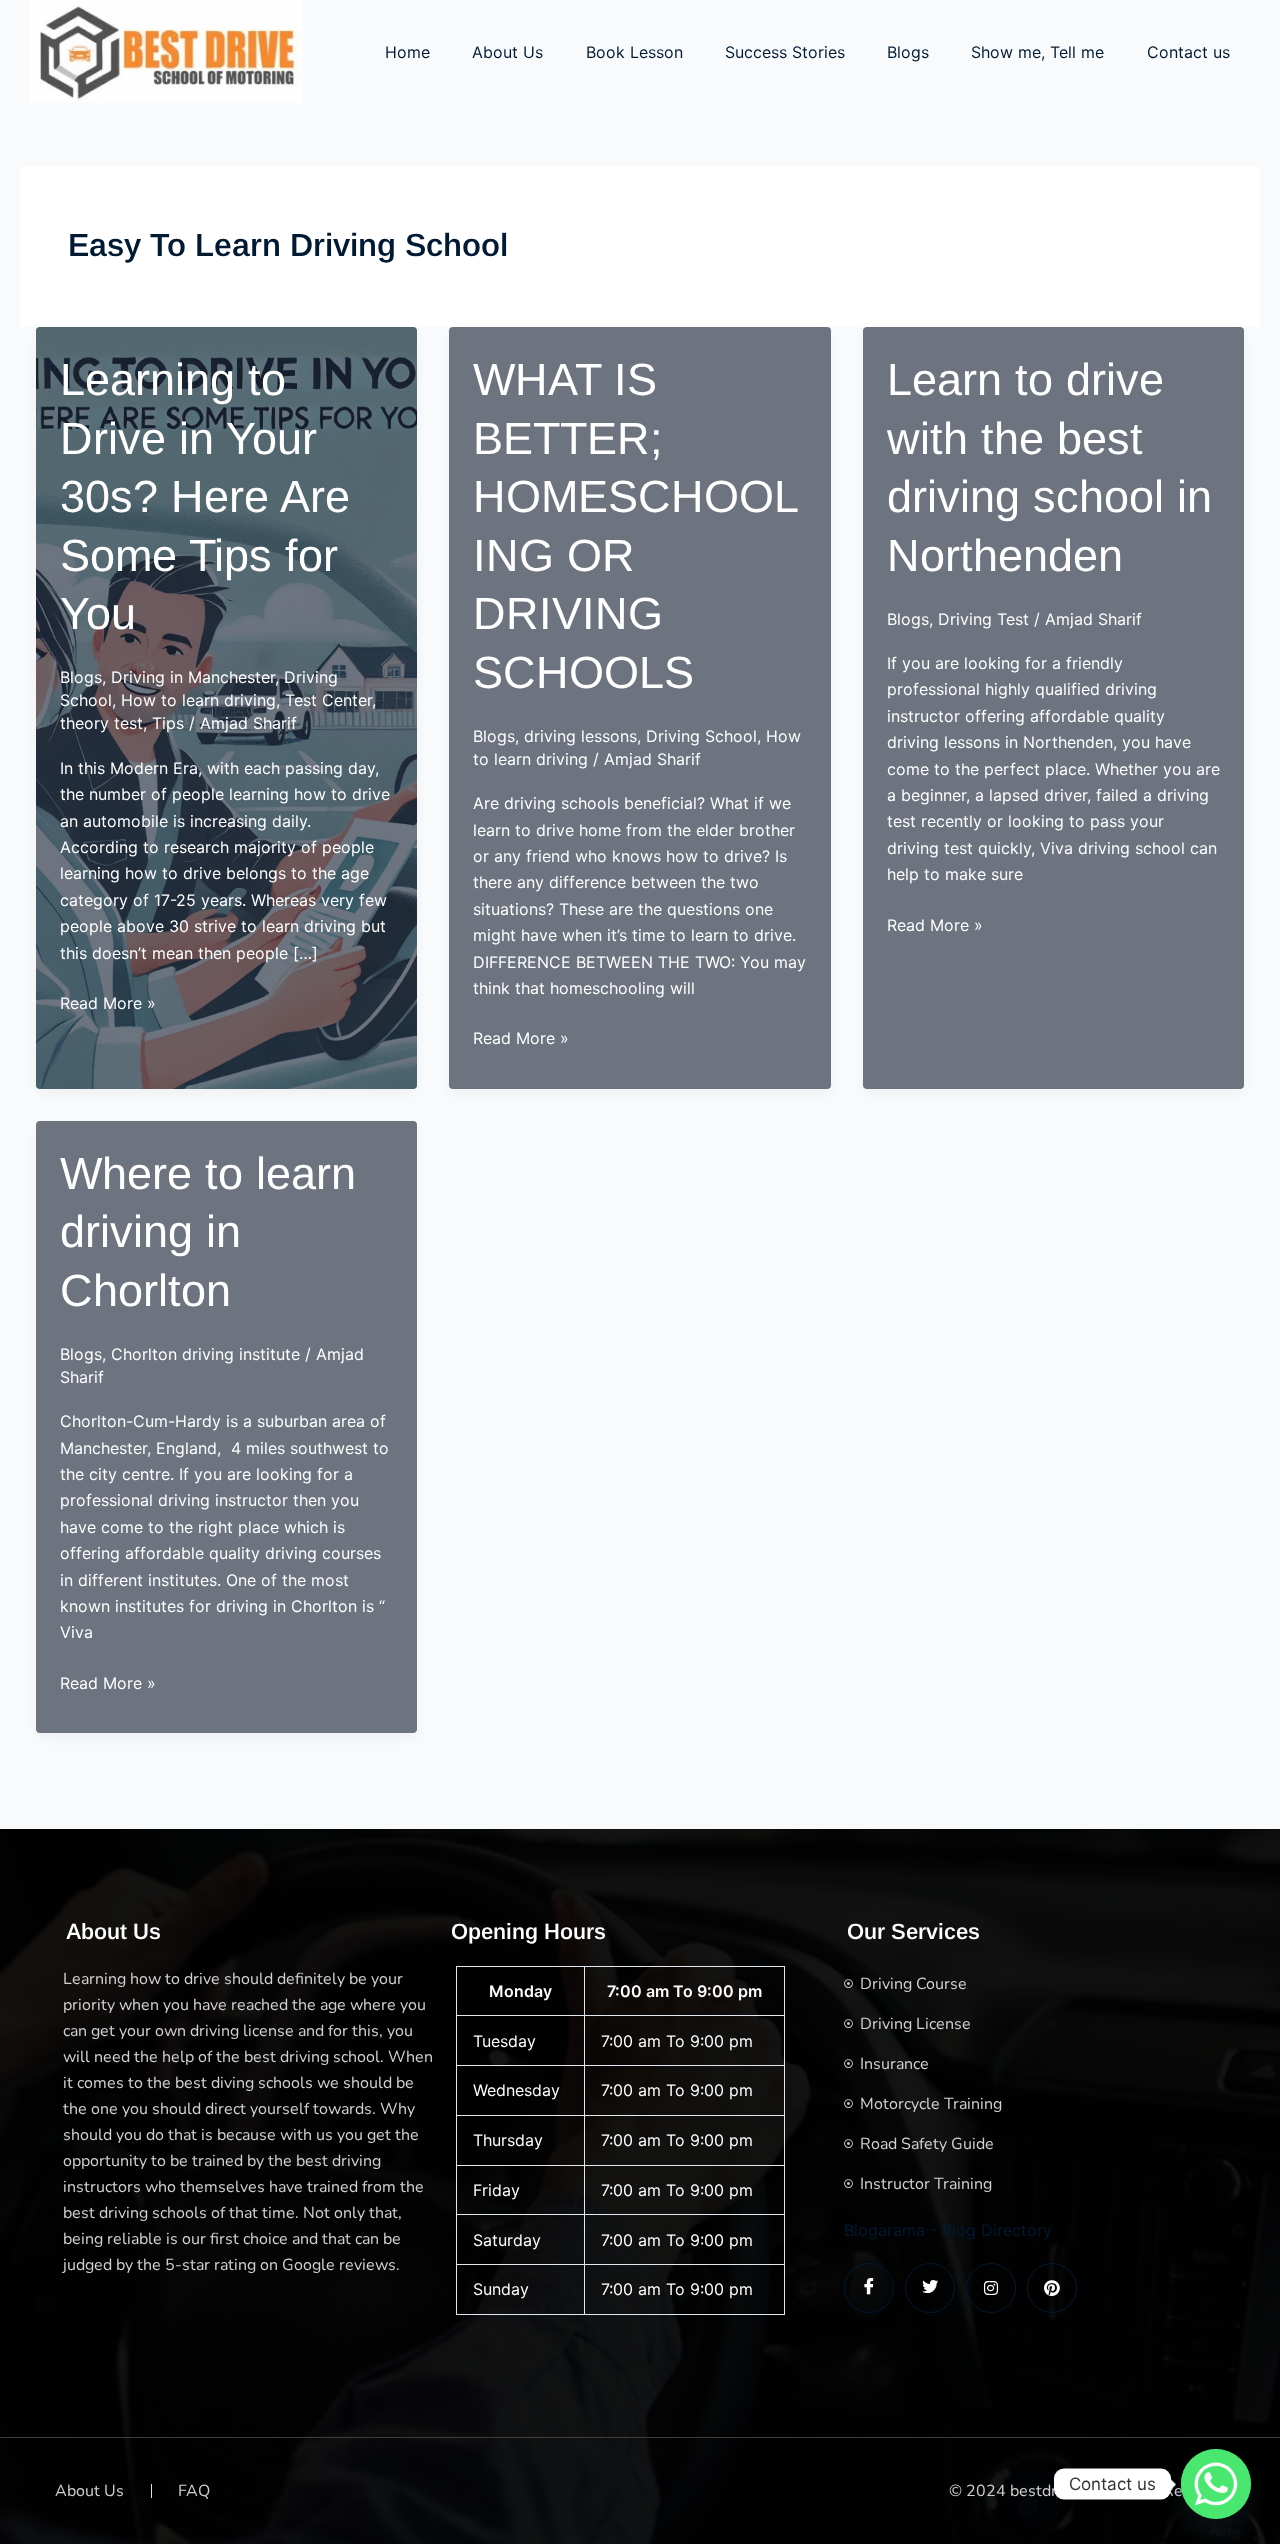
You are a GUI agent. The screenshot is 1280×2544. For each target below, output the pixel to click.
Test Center (328, 700)
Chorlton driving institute (205, 1354)
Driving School (701, 736)
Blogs (908, 52)
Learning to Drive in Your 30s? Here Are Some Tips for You (205, 496)
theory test (101, 723)
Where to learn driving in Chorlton (208, 1232)
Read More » (108, 1004)
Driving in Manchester (193, 677)
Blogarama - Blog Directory (948, 2230)
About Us (507, 52)
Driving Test (983, 619)
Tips (168, 723)
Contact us (1188, 52)
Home (407, 52)
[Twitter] (930, 2288)
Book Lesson (634, 52)
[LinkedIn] (991, 2288)
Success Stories (785, 52)
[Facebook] (869, 2288)
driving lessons (580, 736)
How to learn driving (198, 700)
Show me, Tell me (1037, 52)
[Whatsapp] (1216, 2484)
